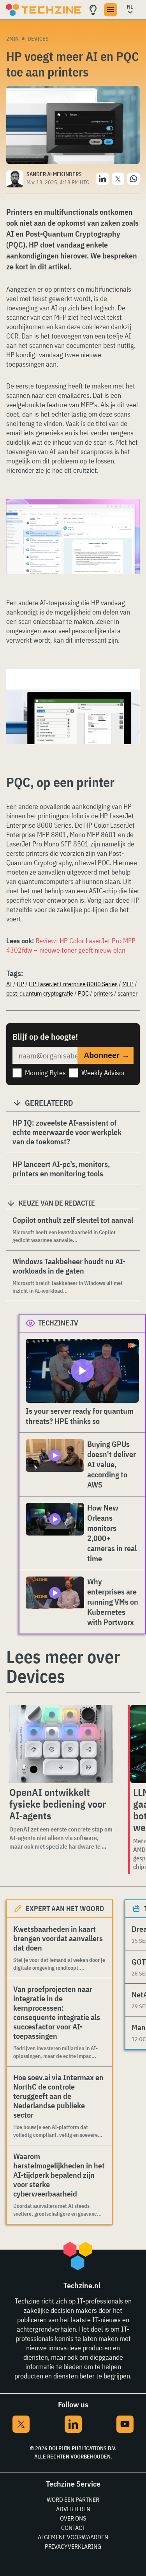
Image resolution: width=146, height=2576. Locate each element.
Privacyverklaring (73, 2546)
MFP (128, 984)
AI (9, 984)
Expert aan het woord (65, 1909)
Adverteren (73, 2509)
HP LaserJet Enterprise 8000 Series (73, 984)
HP (20, 984)
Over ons (73, 2518)
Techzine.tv (58, 1323)
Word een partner (73, 2499)
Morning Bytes (45, 1073)
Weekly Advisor (103, 1073)
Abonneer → (107, 1055)
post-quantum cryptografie (40, 993)
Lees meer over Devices (63, 1666)
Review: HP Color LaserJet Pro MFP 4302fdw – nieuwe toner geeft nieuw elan (71, 945)
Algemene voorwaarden (73, 2537)
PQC (83, 993)
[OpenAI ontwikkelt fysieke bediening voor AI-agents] (61, 1744)
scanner (128, 993)
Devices (38, 39)
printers (103, 993)
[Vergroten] (130, 521)
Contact (73, 2528)
